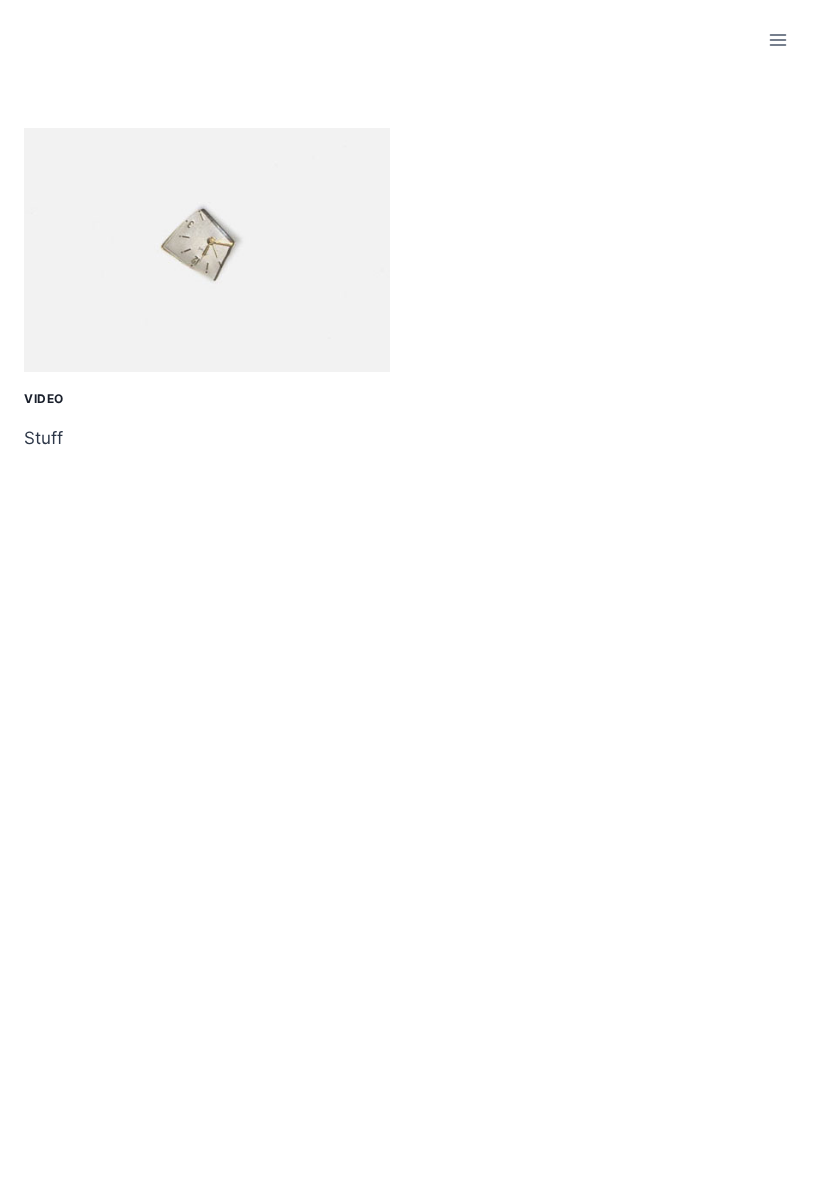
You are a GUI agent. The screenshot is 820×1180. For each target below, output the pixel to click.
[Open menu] (777, 39)
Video (44, 398)
